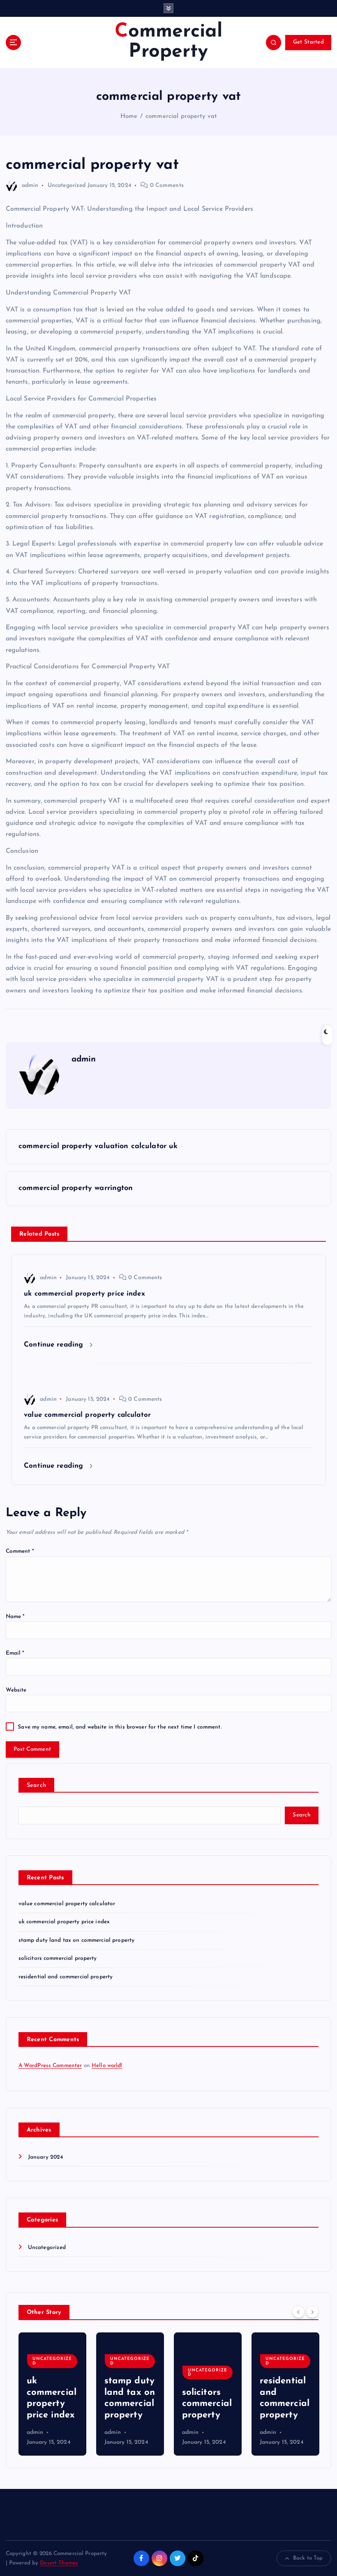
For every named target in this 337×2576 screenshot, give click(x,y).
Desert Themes (59, 2563)
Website (16, 1690)
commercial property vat (181, 116)
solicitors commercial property (58, 1958)
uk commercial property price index (64, 1922)
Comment (20, 1551)
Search (37, 1785)
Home (129, 116)
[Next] (312, 2312)
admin (30, 185)
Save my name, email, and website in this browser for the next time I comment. (119, 1727)
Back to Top (308, 2558)
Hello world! (107, 2066)
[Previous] (298, 2312)
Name (15, 1617)
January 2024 (46, 2157)
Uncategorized (67, 185)
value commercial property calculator (67, 1904)
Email (15, 1653)
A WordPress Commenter (50, 2066)
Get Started (308, 42)
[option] (52, 2394)
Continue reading (55, 1345)
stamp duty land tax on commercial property (77, 1940)
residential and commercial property (66, 1977)
